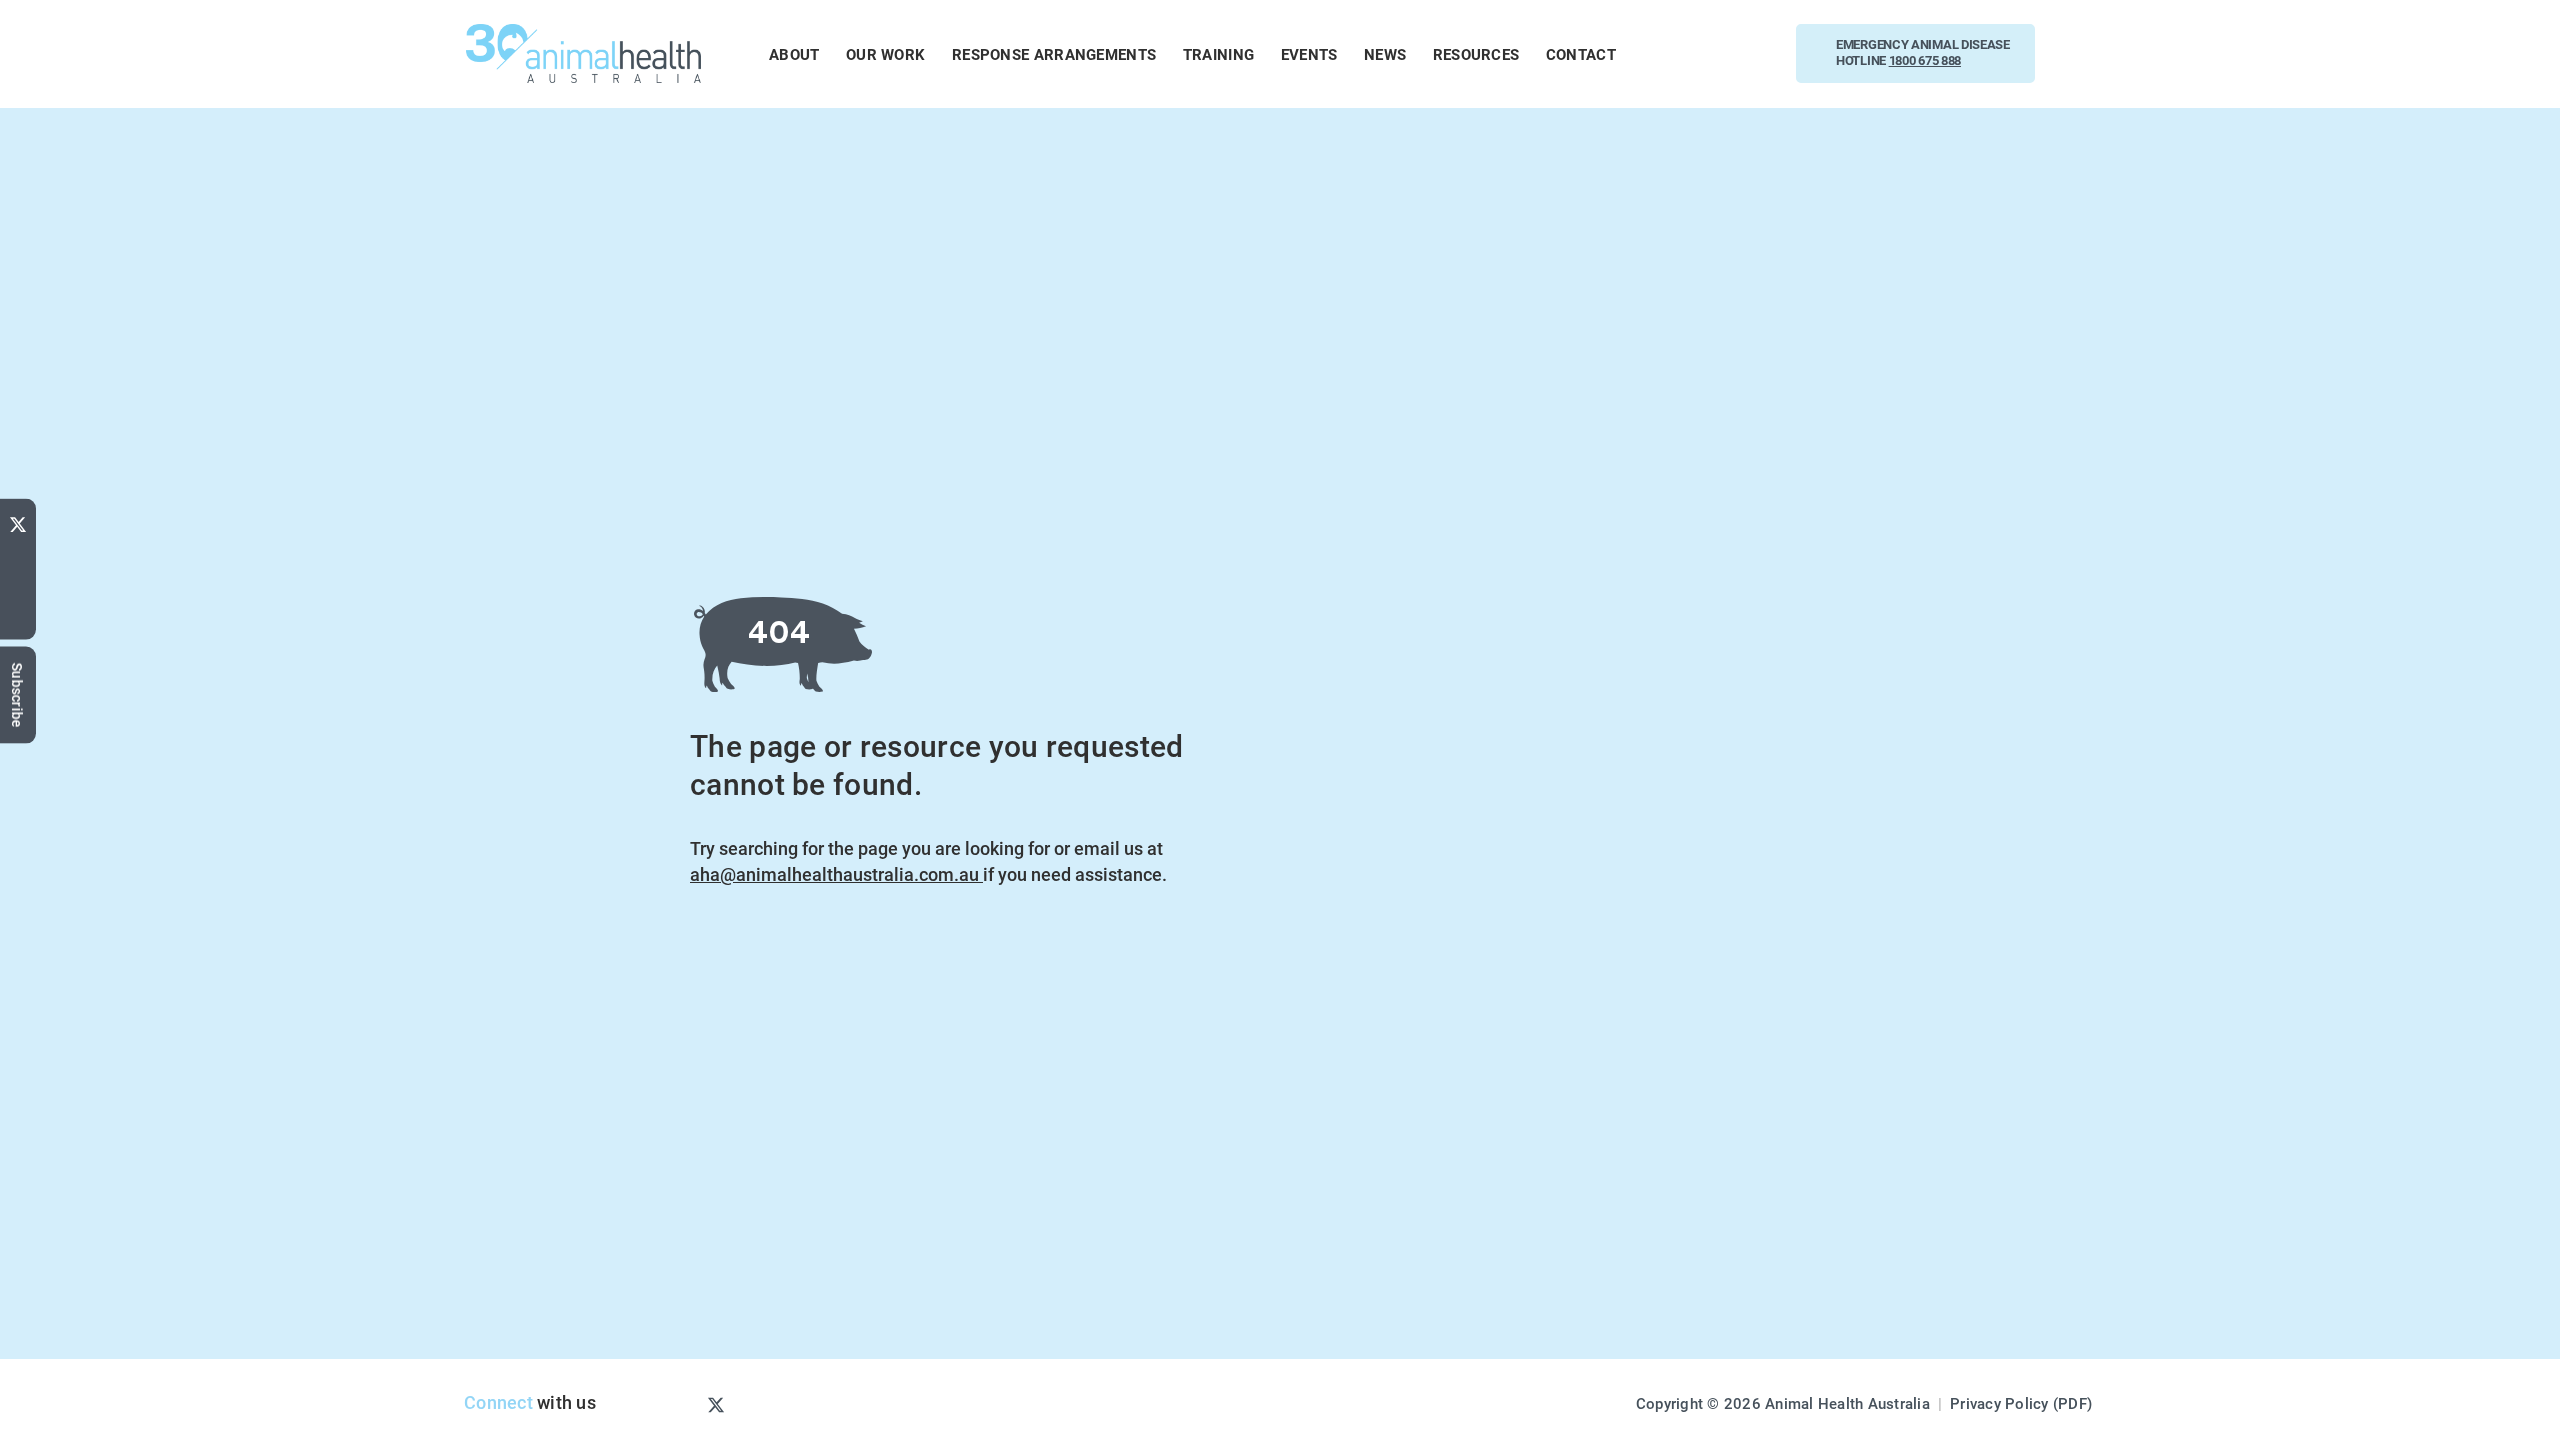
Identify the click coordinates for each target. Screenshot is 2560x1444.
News (1385, 54)
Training (1218, 54)
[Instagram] (683, 1404)
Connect (498, 1402)
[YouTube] (18, 555)
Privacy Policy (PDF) (2021, 1403)
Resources (1476, 54)
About (794, 54)
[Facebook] (18, 585)
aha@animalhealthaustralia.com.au (836, 874)
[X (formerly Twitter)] (18, 520)
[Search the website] (2083, 53)
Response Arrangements (1054, 54)
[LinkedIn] (18, 619)
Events (1309, 54)
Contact (1581, 54)
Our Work (885, 54)
